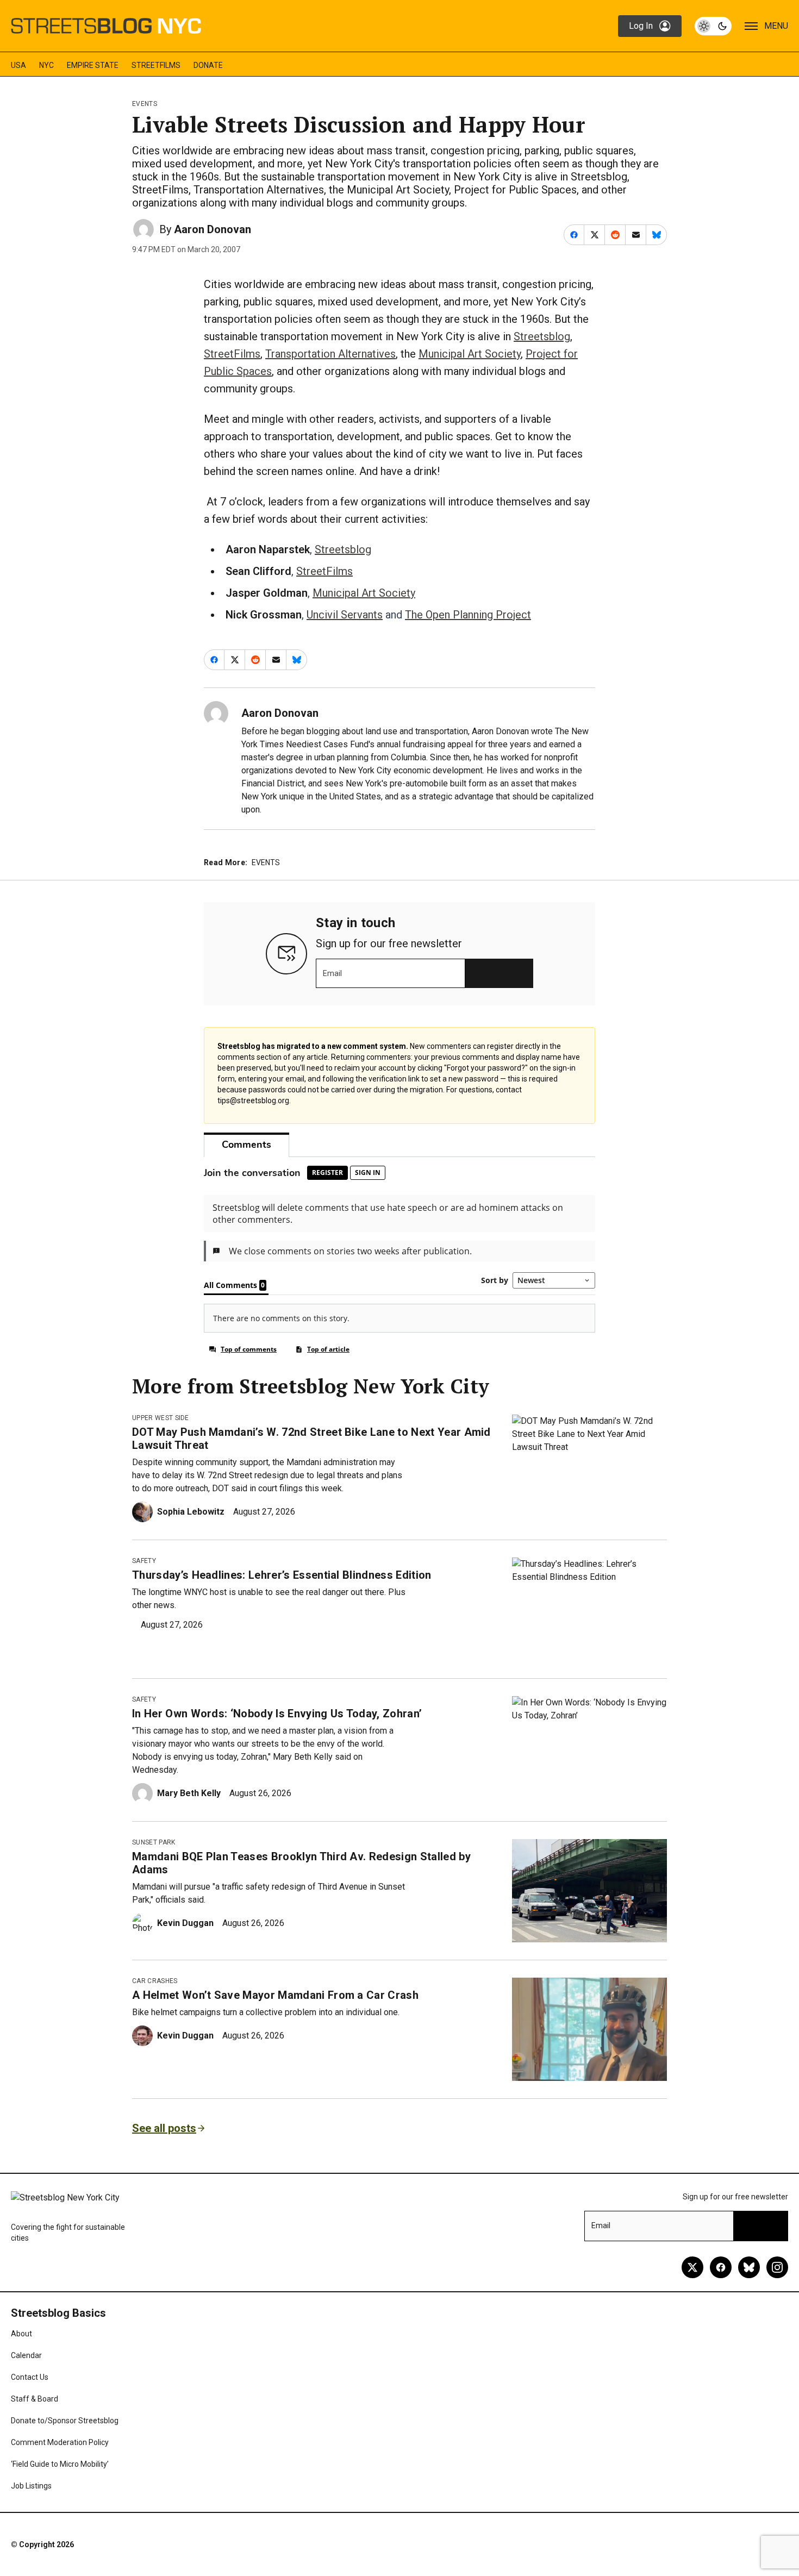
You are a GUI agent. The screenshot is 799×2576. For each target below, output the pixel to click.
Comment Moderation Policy (60, 2442)
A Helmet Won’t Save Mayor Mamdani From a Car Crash (275, 1995)
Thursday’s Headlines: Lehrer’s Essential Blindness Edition (282, 1575)
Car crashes (155, 1981)
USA (18, 65)
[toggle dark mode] (713, 26)
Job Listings (31, 2486)
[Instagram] (777, 2267)
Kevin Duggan (185, 1923)
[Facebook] (721, 2267)
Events (145, 104)
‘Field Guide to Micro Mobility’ (60, 2464)
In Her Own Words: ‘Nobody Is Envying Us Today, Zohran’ (277, 1714)
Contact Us (30, 2377)
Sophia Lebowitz (191, 1512)
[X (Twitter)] (692, 2267)
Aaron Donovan (213, 229)
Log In (641, 26)
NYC (46, 65)
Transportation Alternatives (330, 354)
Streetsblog (542, 336)
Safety (144, 1561)
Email (332, 973)
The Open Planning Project (468, 615)
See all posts (164, 2128)
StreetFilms (232, 354)
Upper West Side (161, 1418)
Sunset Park (154, 1842)
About (21, 2334)
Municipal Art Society (470, 354)
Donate (208, 65)
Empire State (93, 65)
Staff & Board (35, 2399)
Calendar (26, 2355)
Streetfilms (156, 65)
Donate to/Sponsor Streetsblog (65, 2421)
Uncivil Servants (345, 615)
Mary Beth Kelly (189, 1793)
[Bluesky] (749, 2267)
